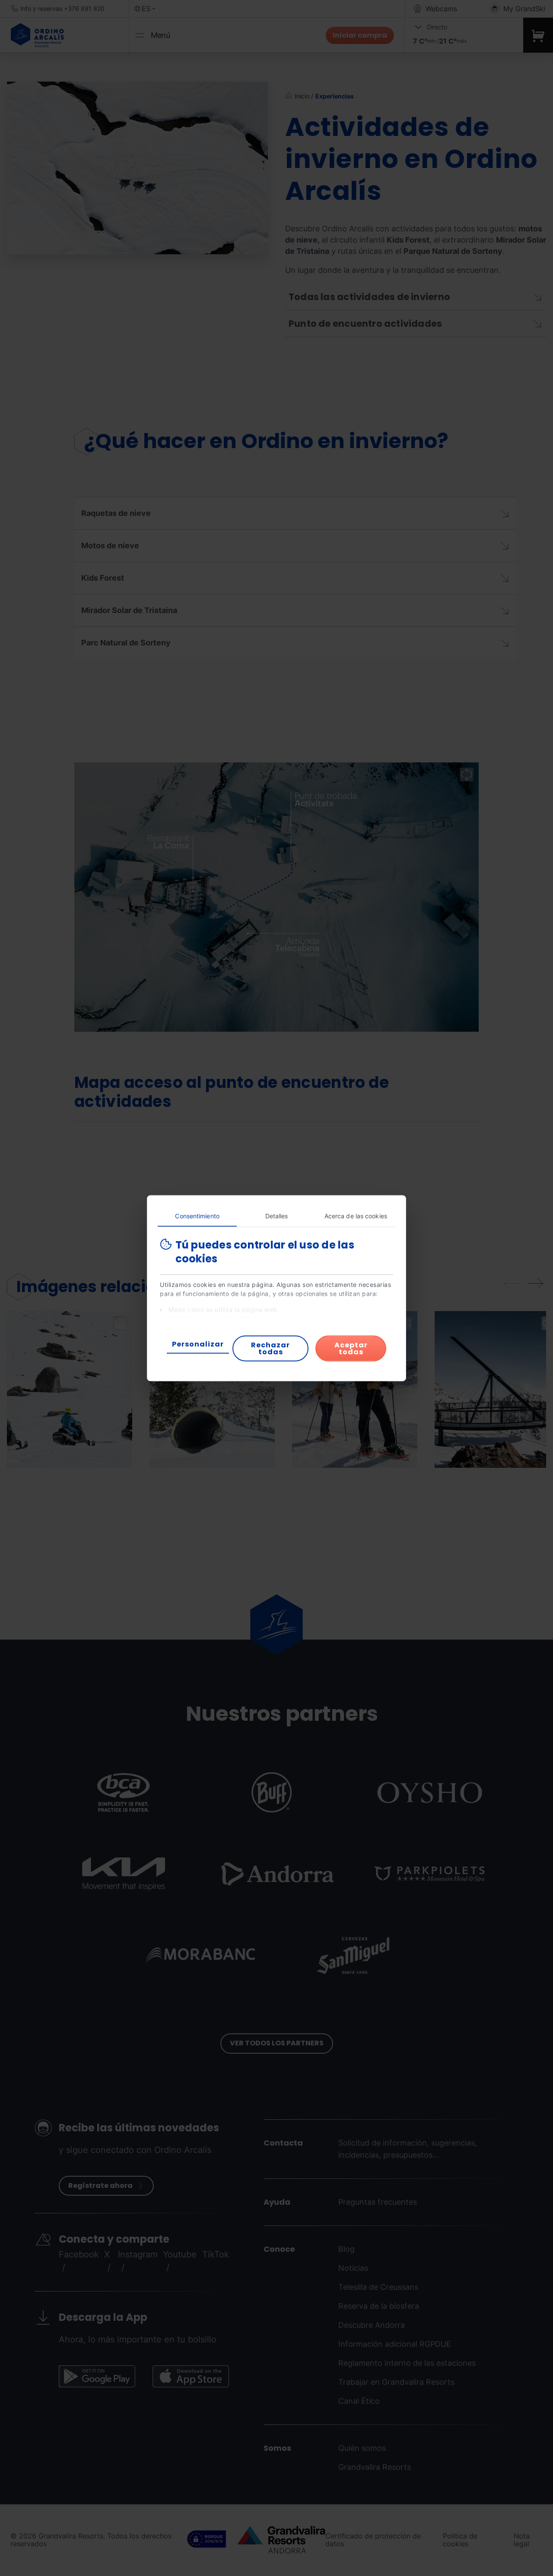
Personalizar (198, 1344)
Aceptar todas (351, 1348)
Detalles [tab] (277, 1215)
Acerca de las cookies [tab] (356, 1215)
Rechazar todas (270, 1348)
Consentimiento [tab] (197, 1215)
